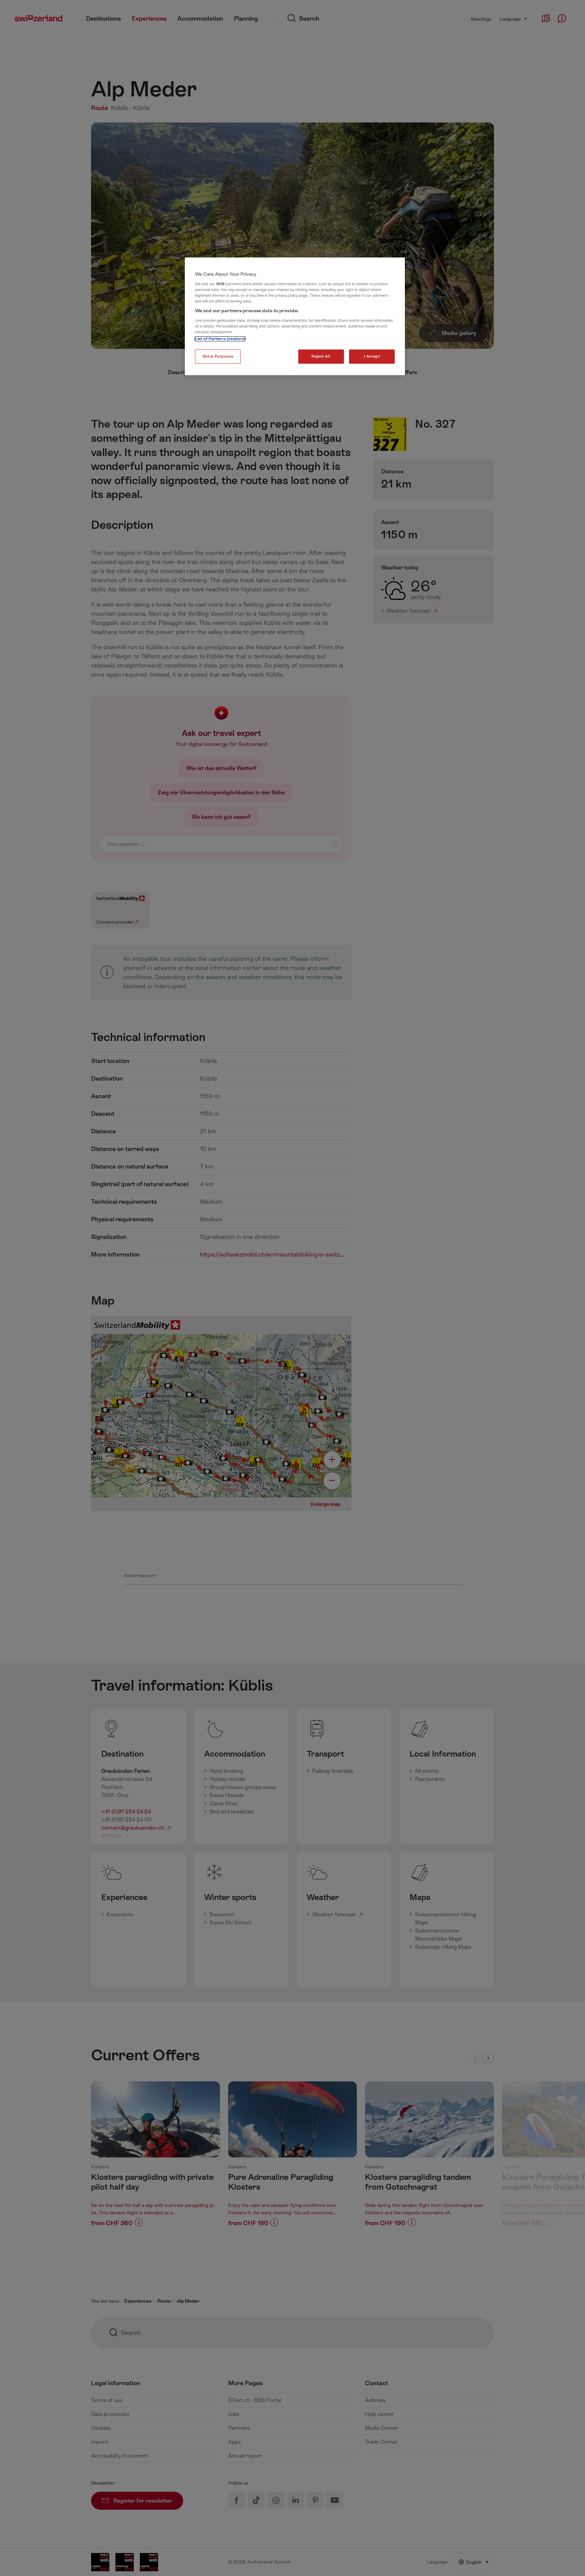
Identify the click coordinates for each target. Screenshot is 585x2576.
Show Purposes (218, 356)
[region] (295, 316)
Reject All (321, 356)
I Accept (372, 356)
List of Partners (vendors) (220, 339)
